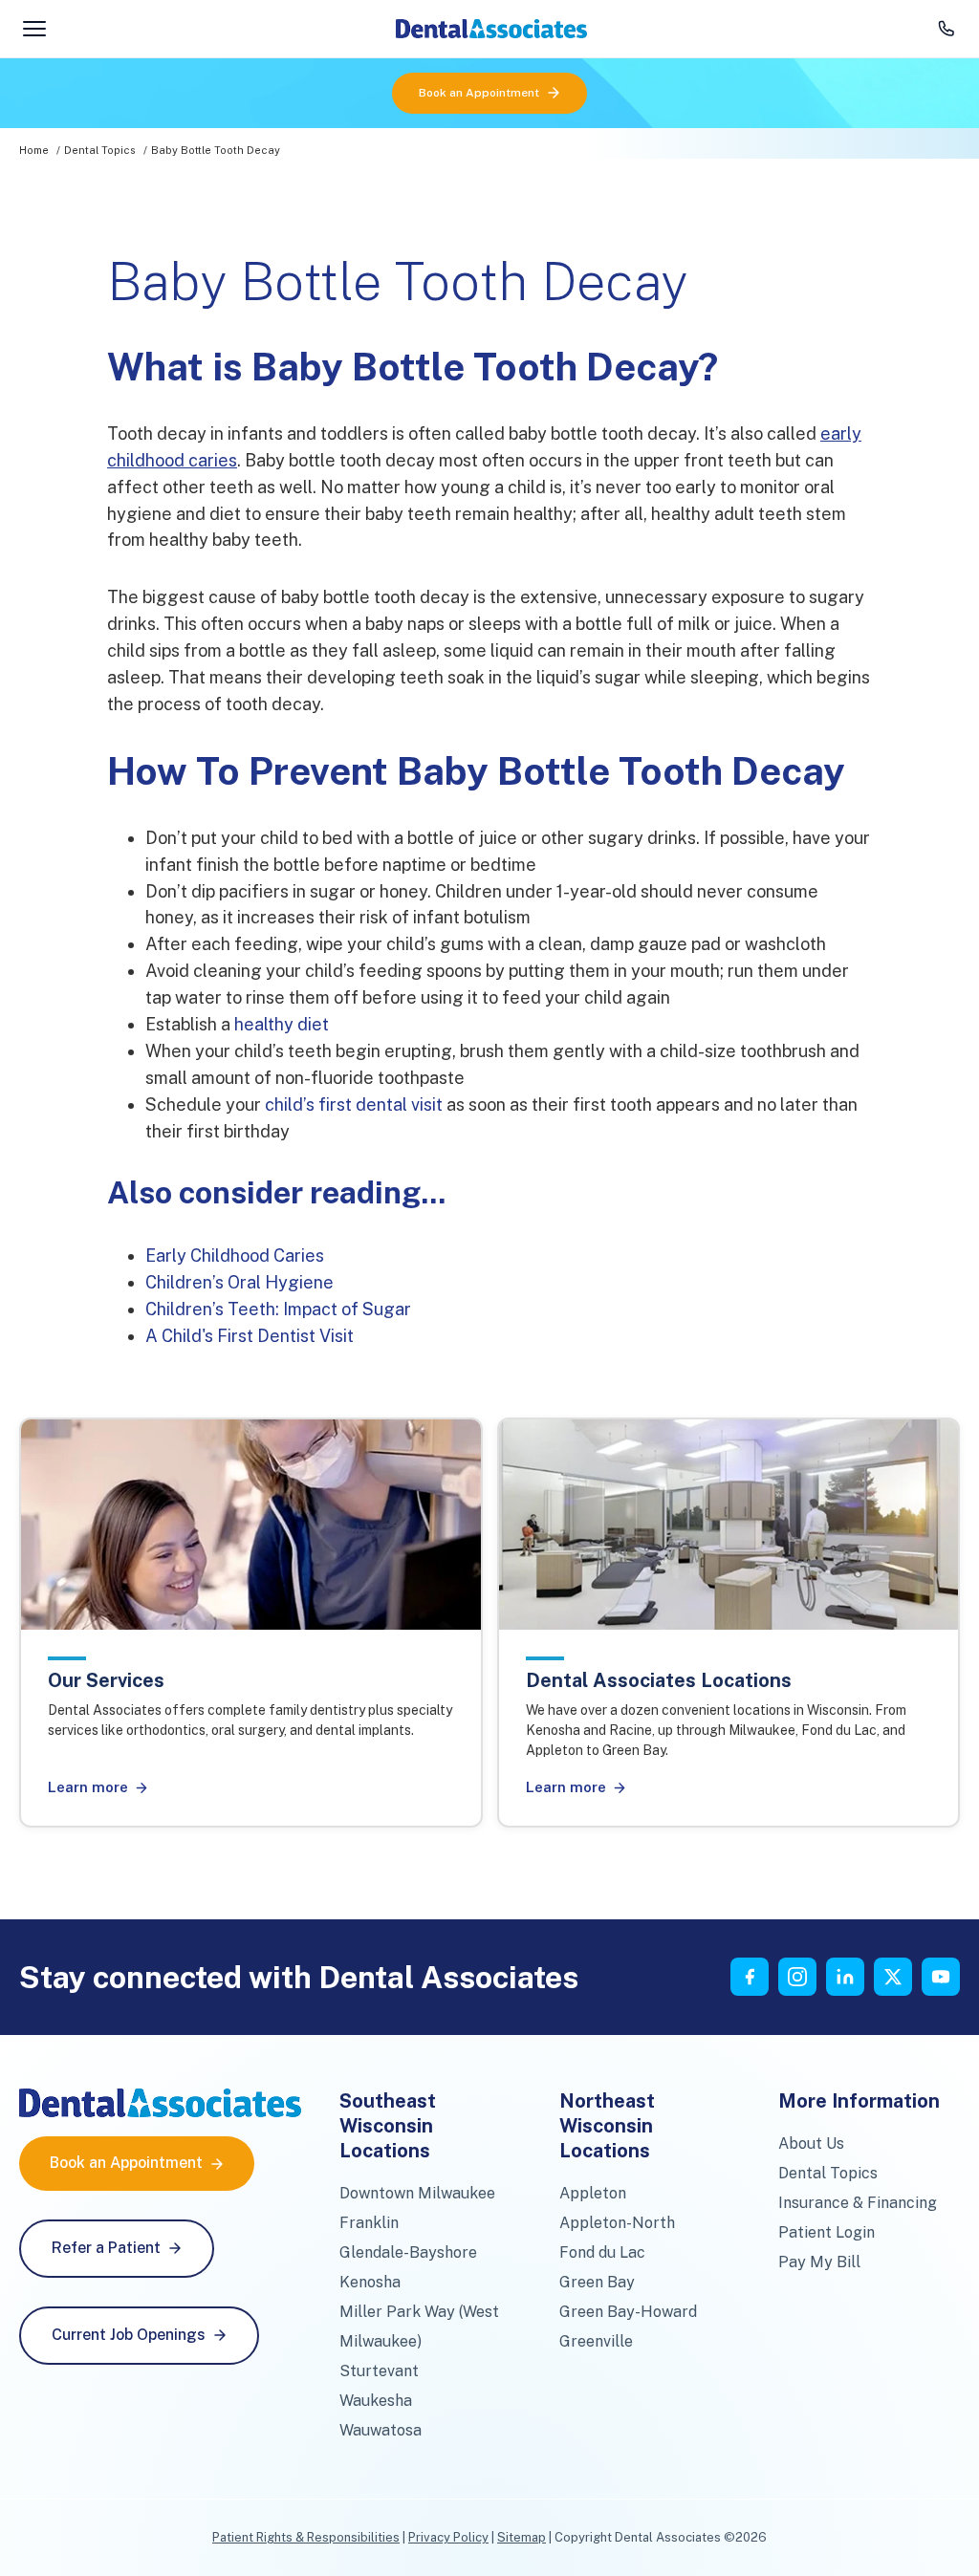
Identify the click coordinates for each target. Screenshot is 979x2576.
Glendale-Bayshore (408, 2252)
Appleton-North (617, 2223)
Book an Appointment (479, 93)
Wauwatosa (381, 2430)
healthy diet (282, 1024)
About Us (811, 2143)
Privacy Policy (448, 2537)
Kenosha (370, 2282)
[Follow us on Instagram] (797, 1977)
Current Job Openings (129, 2335)
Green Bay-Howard (628, 2312)
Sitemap (522, 2537)
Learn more (88, 1787)
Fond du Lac (602, 2252)
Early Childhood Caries (235, 1256)
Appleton (593, 2193)
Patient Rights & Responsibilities (306, 2537)
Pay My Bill (819, 2262)
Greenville (596, 2341)
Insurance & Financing (858, 2203)
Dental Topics (100, 150)
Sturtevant (379, 2371)
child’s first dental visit (354, 1104)
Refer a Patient (106, 2248)
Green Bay (597, 2282)
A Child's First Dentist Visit (250, 1336)
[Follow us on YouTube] (941, 1977)
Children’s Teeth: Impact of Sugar (278, 1309)
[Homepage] (491, 29)
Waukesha (376, 2401)
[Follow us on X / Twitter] (893, 1977)
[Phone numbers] (946, 29)
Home (34, 150)
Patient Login (827, 2232)
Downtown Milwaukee (417, 2193)
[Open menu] (34, 29)
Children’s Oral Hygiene (239, 1282)
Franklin (369, 2223)
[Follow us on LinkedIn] (845, 1977)
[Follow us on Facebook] (750, 1977)
